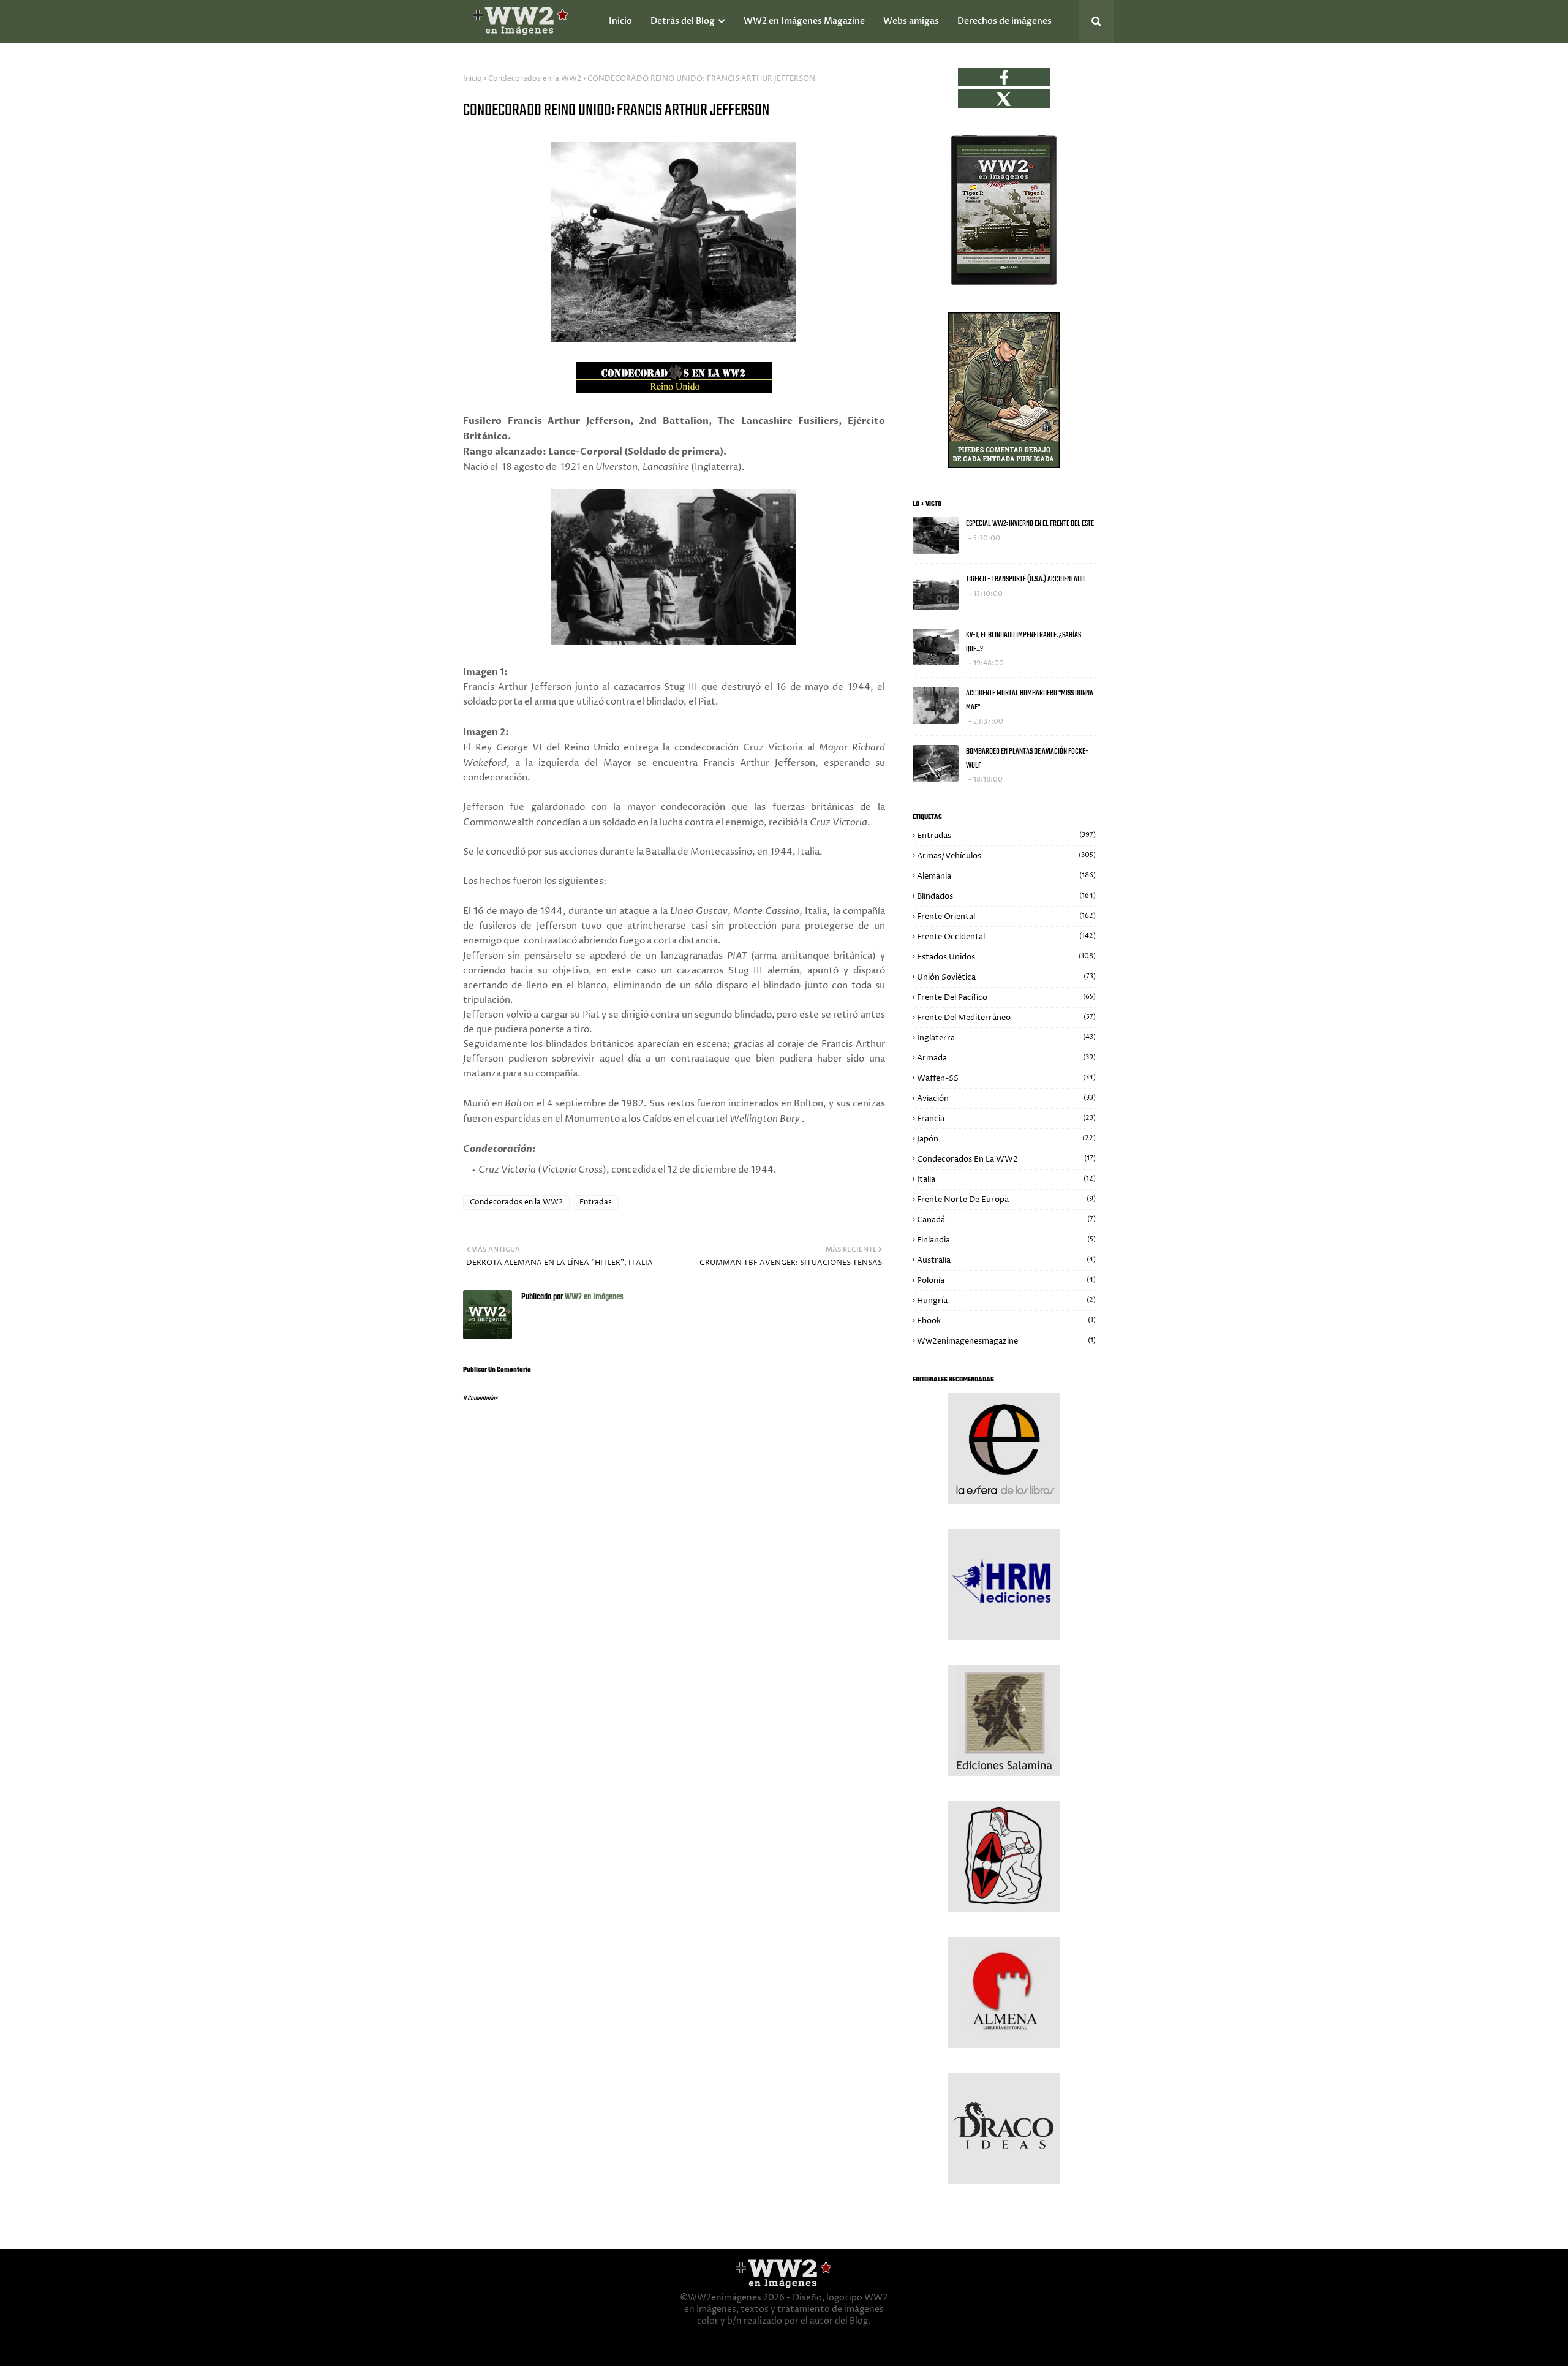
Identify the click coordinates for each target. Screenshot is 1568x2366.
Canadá (1006, 1220)
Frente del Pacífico (1006, 997)
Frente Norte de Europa (1006, 1200)
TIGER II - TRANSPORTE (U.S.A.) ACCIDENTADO (1025, 579)
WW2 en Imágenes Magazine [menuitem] (804, 21)
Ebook (1006, 1321)
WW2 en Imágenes (593, 1297)
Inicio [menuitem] (620, 21)
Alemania (1006, 876)
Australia (1006, 1260)
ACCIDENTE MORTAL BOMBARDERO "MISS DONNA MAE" (1030, 700)
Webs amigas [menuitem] (911, 21)
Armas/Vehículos (1006, 856)
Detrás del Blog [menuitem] (683, 21)
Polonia (1006, 1280)
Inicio (473, 79)
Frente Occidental (1006, 937)
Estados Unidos (1006, 957)
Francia (1006, 1119)
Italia (1006, 1179)
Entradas (596, 1202)
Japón (1006, 1139)
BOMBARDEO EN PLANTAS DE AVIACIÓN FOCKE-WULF (1027, 758)
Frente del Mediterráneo (1006, 1018)
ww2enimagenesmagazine (1006, 1341)
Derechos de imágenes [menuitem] (1005, 21)
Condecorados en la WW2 (535, 79)
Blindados (1006, 896)
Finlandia (1006, 1240)
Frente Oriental (1006, 917)
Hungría (1006, 1301)
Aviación (1006, 1098)
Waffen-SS (1006, 1078)
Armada (1006, 1058)
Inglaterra (1006, 1038)
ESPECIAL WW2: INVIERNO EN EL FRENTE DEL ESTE (1030, 523)
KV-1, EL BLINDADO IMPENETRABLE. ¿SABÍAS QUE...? (1023, 642)
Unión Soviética (1006, 977)
